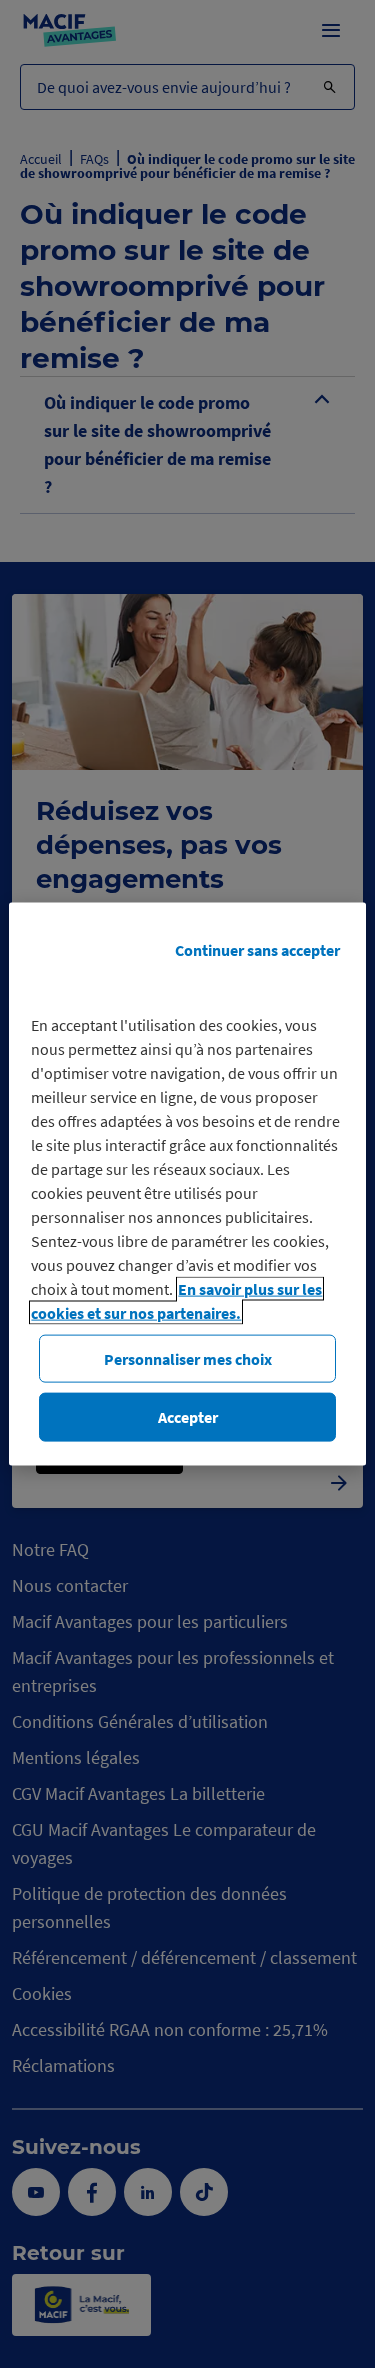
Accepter (188, 1417)
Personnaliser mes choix (188, 1359)
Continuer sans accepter (257, 950)
